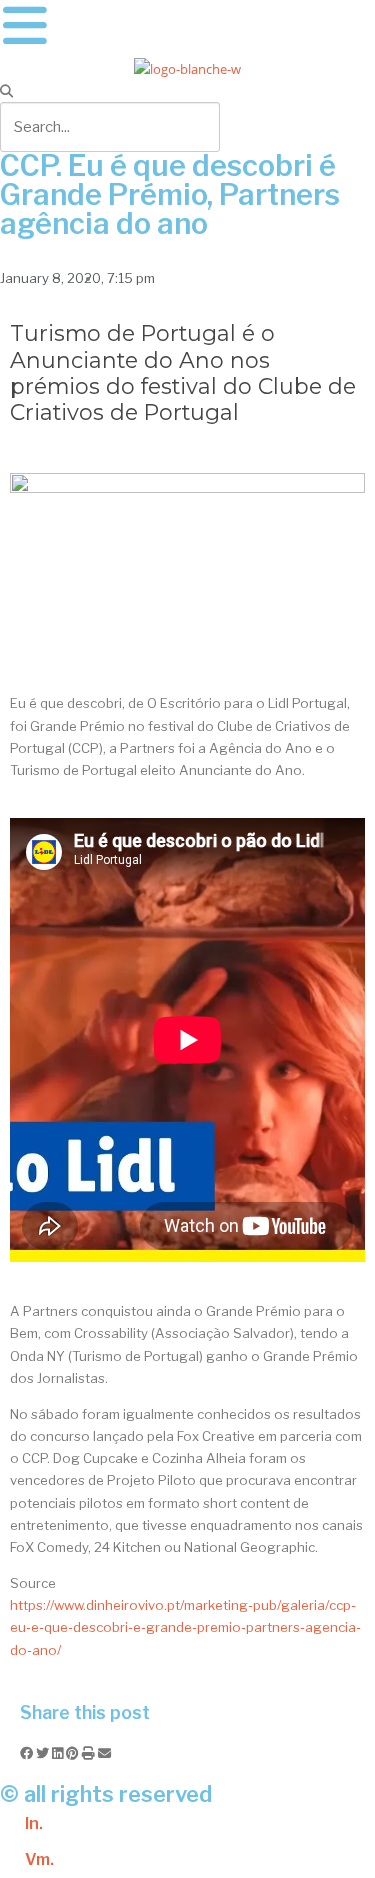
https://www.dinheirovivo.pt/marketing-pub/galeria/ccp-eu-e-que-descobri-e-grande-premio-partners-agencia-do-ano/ (185, 1627)
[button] (187, 91)
